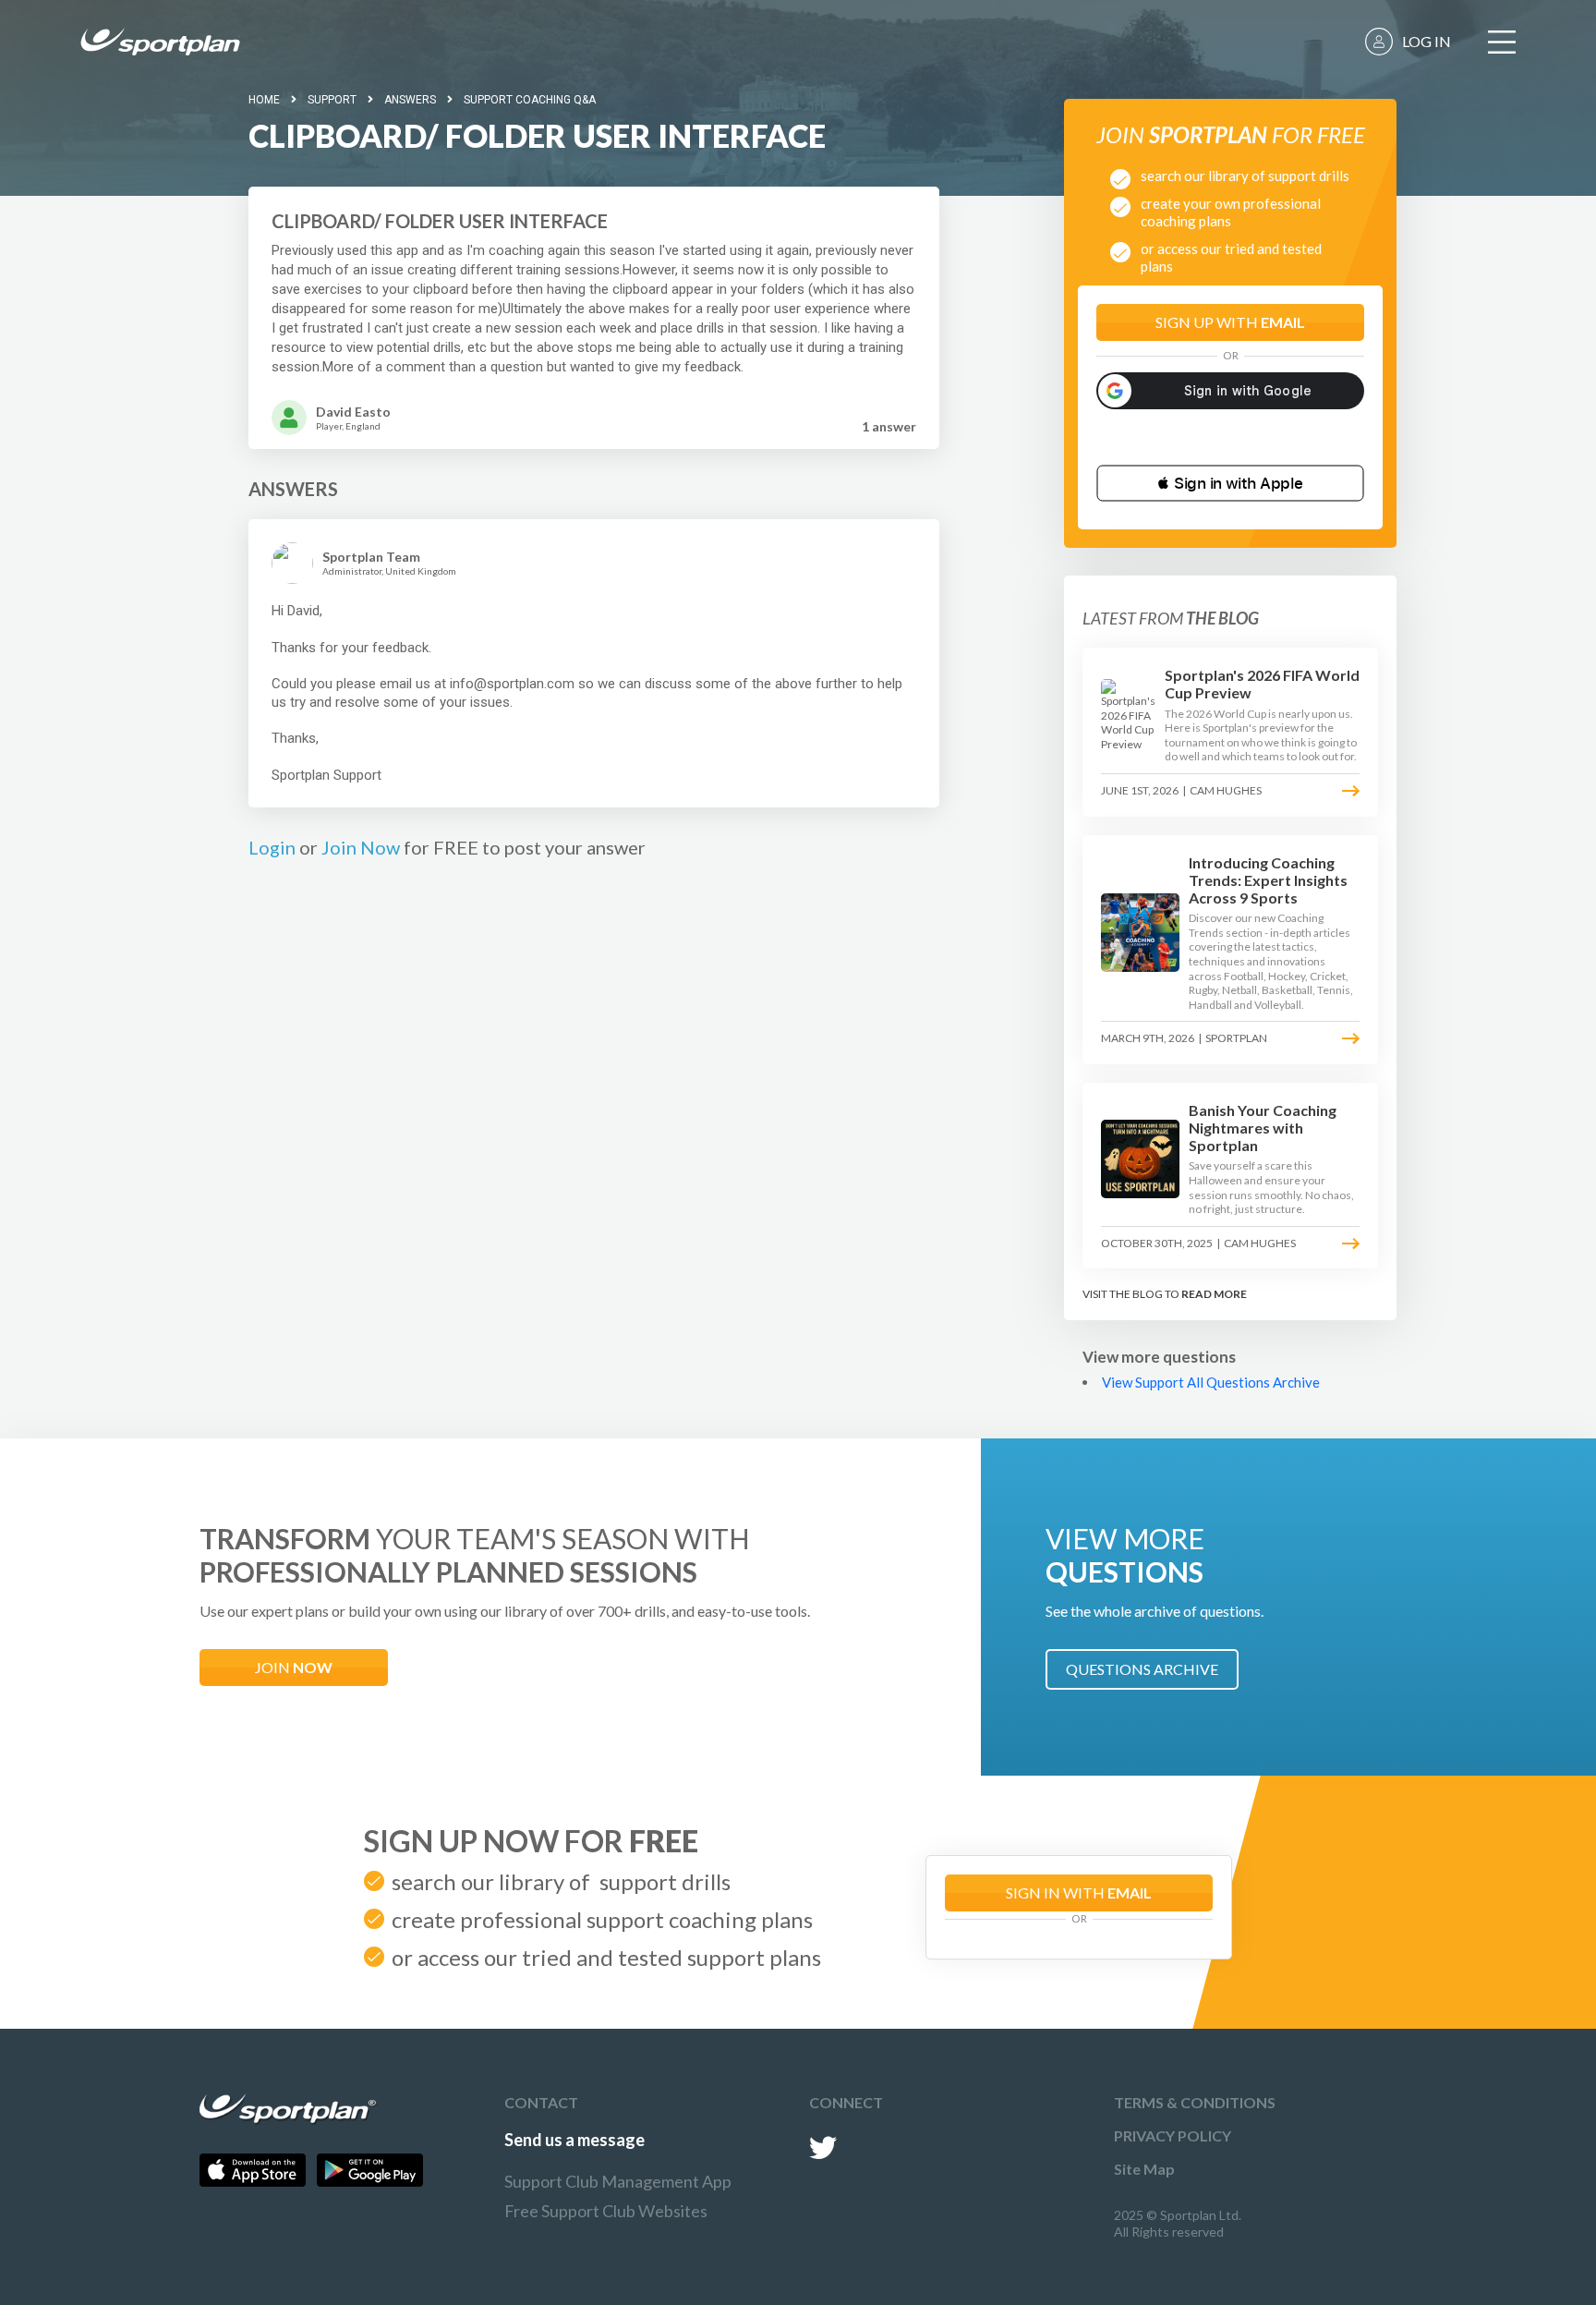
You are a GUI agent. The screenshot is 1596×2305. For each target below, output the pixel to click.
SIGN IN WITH (1079, 1893)
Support (332, 100)
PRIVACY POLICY (1173, 2135)
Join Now (361, 847)
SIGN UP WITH (1230, 322)
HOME (264, 100)
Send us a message (574, 2140)
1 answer (889, 426)
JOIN (294, 1667)
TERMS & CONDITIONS (1195, 2102)
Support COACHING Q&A (530, 100)
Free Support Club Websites (606, 2211)
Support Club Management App (618, 2181)
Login (272, 847)
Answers (410, 100)
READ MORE (1214, 1294)
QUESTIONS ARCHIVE (1142, 1669)
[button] (1230, 483)
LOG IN (1427, 41)
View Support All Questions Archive (1211, 1382)
